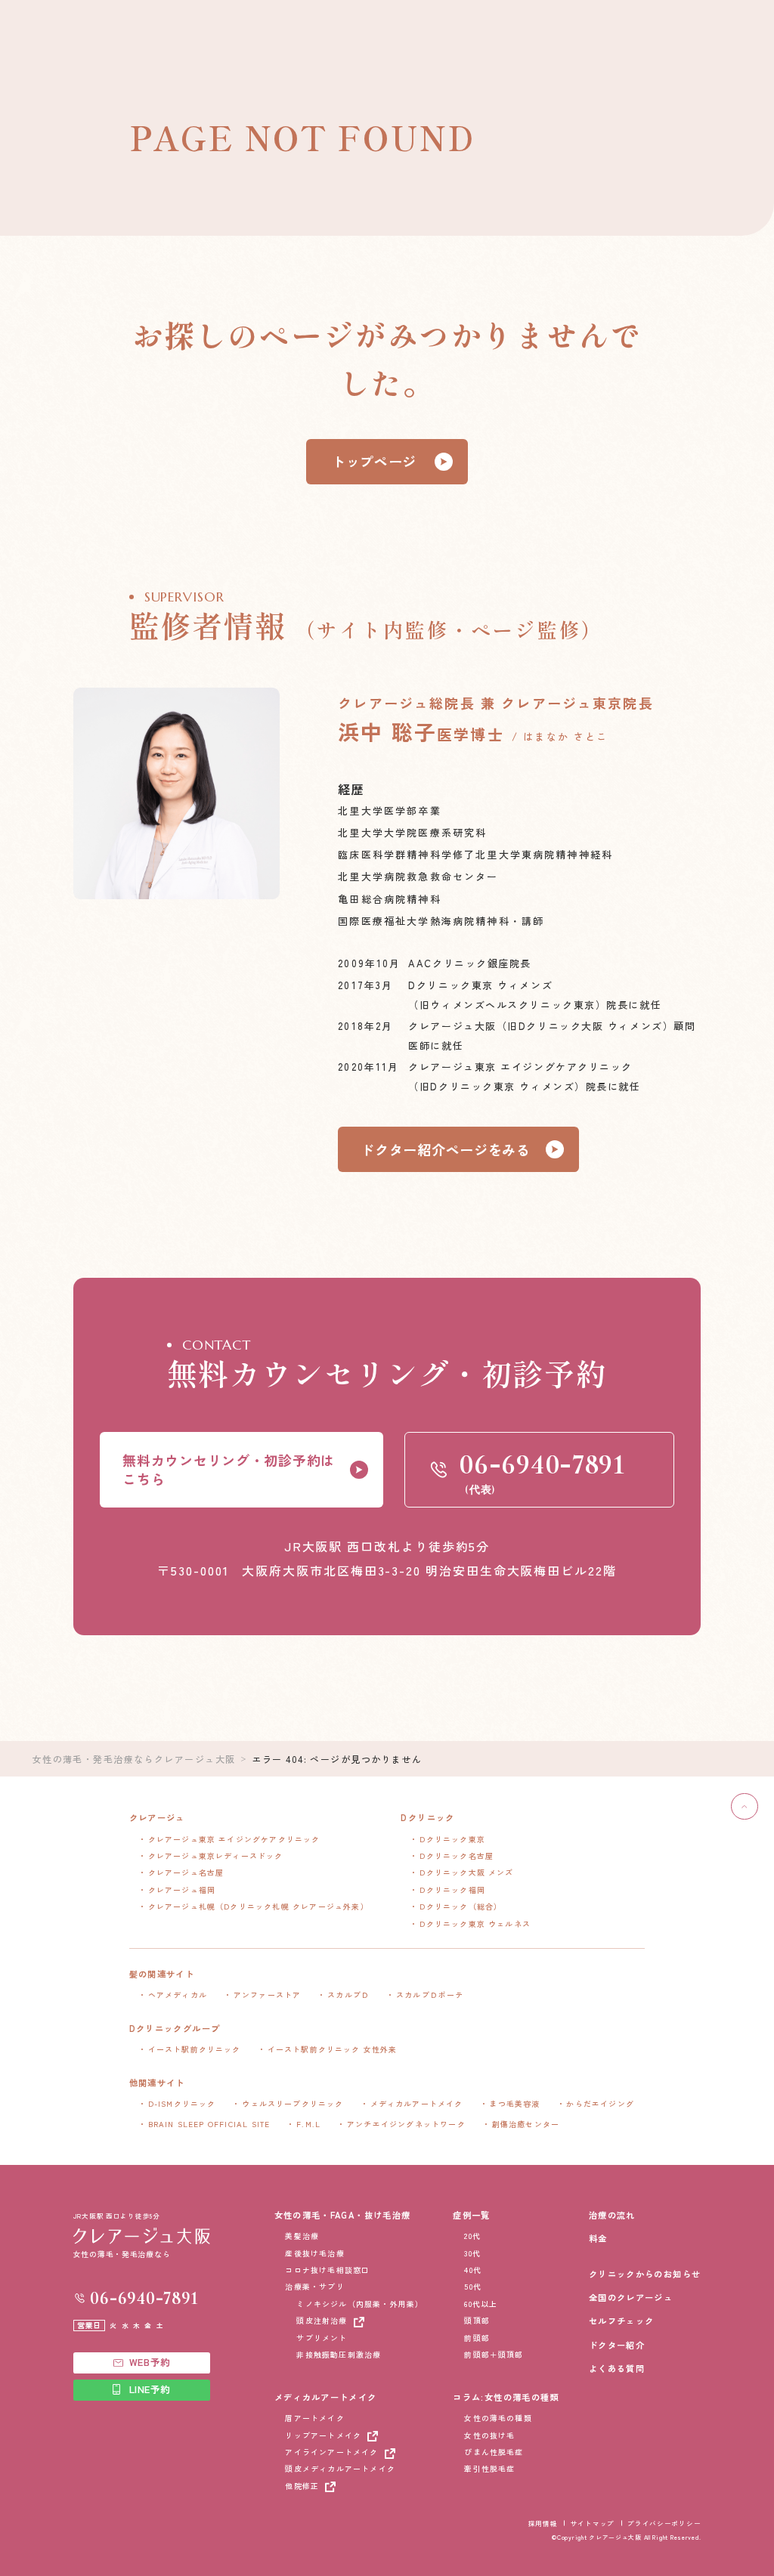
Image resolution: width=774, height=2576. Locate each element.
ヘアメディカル (178, 1995)
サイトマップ (593, 2523)
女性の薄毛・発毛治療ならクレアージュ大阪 (134, 1759)
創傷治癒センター (526, 2124)
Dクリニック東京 (452, 1839)
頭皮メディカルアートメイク (340, 2468)
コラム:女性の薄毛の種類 (506, 2397)
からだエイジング (600, 2103)
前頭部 (477, 2338)
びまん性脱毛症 (494, 2452)
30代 (472, 2253)
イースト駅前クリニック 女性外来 (333, 2049)
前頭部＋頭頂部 (494, 2354)
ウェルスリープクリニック (293, 2103)
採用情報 (543, 2523)
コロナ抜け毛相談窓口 (327, 2270)
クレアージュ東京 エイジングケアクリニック (234, 1839)
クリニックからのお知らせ (645, 2274)
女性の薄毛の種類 (498, 2418)
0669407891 (144, 2298)
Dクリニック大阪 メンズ (466, 1872)
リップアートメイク (323, 2435)
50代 (473, 2286)
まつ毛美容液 (514, 2103)
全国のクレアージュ (631, 2297)
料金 (598, 2238)
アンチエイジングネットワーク (406, 2124)
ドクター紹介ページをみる (446, 1149)
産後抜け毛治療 (314, 2253)
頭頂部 (477, 2320)
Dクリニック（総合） (461, 1906)
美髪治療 (302, 2236)
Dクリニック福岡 (452, 1889)
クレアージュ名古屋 (186, 1872)
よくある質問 (617, 2368)
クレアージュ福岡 (182, 1889)
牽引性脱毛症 (489, 2468)
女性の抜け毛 (489, 2435)
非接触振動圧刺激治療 (339, 2354)
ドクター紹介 (617, 2345)
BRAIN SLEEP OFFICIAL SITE (209, 2124)
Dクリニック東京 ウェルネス (475, 1923)
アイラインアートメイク (331, 2452)
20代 (472, 2236)
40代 (473, 2270)
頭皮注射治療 (322, 2320)
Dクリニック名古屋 (457, 1855)
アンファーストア (268, 1995)
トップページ (374, 461)
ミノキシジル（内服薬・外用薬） (360, 2304)
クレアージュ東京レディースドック (216, 1855)
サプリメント (322, 2338)
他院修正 (302, 2486)
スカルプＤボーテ (430, 1995)
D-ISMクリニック (182, 2103)
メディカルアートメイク (417, 2103)
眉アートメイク (314, 2418)
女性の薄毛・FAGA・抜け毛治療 (343, 2215)
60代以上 (481, 2304)
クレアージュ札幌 (259, 1906)
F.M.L (308, 2124)
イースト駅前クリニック (195, 2049)
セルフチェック (622, 2321)
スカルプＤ (348, 1995)
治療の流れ (612, 2215)
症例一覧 (471, 2215)
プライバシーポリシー (664, 2523)
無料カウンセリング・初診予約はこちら (229, 1469)
